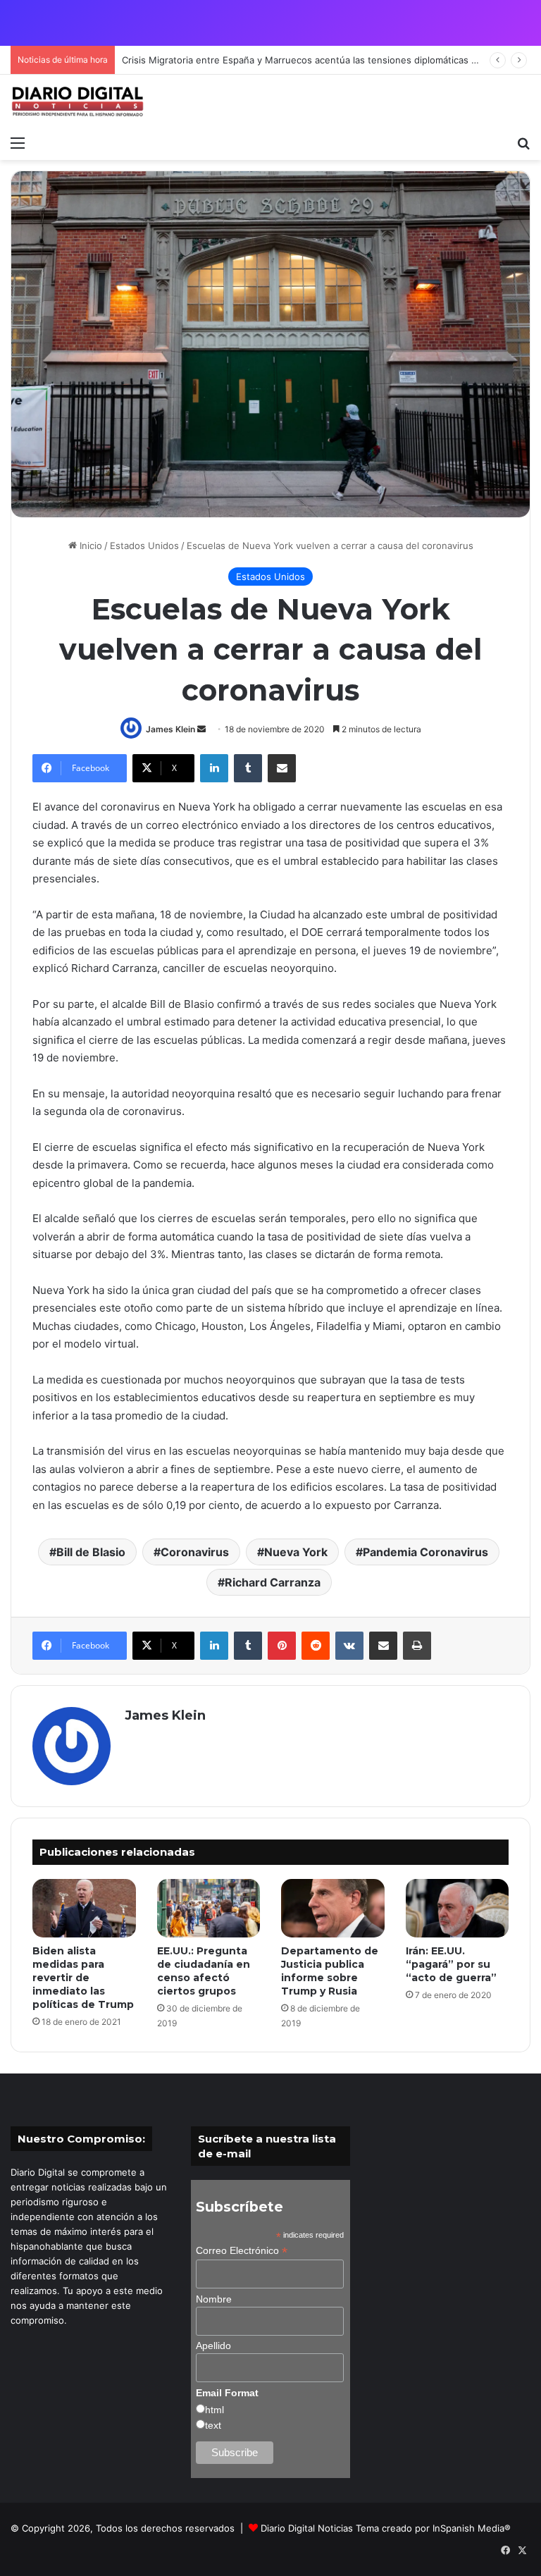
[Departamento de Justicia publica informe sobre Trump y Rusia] (333, 1908)
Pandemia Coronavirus (425, 1552)
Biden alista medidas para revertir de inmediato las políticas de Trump (83, 1978)
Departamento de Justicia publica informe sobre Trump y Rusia (330, 1971)
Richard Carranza (273, 1582)
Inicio (89, 546)
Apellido (213, 2346)
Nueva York (296, 1552)
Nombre (214, 2299)
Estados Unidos (144, 546)
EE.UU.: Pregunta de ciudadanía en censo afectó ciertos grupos (204, 1971)
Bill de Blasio (91, 1552)
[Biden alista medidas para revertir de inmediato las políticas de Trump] (84, 1908)
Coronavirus (195, 1552)
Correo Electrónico (242, 2251)
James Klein (170, 729)
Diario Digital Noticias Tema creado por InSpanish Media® (386, 2528)
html (214, 2410)
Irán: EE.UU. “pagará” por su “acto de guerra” (451, 1964)
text (213, 2425)
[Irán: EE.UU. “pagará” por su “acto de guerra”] (458, 1908)
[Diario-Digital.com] (77, 101)
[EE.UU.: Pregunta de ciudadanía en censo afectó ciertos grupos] (209, 1908)
